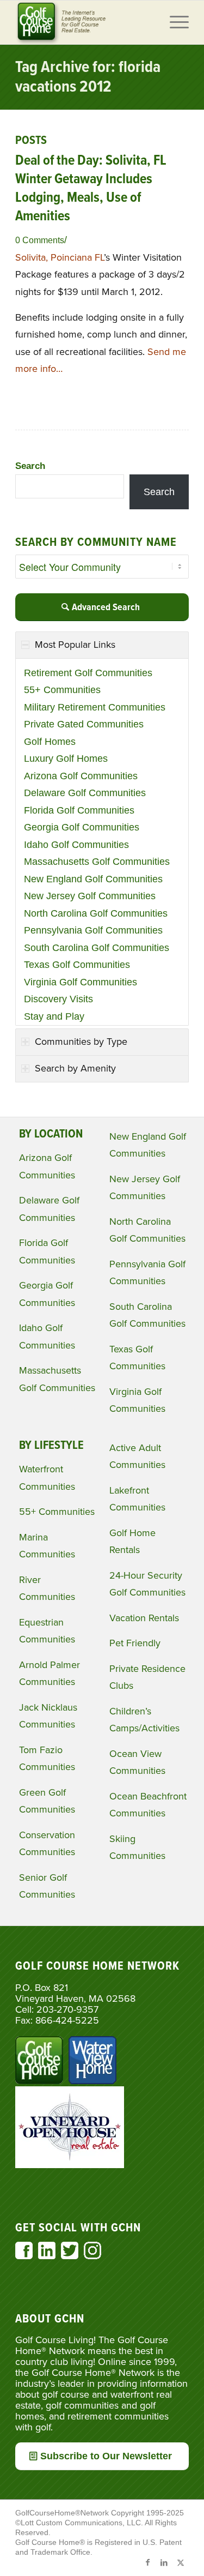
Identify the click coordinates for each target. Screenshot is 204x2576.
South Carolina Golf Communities (97, 948)
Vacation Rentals (144, 1618)
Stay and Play (54, 1016)
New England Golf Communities (93, 879)
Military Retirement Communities (95, 707)
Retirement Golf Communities (88, 673)
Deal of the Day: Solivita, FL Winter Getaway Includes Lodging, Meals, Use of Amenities (91, 188)
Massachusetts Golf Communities (97, 862)
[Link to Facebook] (148, 2562)
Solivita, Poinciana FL (60, 257)
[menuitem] (174, 22)
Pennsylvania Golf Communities (93, 930)
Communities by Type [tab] (81, 1042)
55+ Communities (62, 690)
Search (30, 466)
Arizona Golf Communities (81, 776)
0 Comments (40, 240)
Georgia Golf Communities (82, 827)
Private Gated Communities (84, 724)
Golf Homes (50, 742)
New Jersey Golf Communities (90, 896)
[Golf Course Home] (85, 22)
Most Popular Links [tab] (75, 645)
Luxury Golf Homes (66, 759)
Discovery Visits (58, 999)
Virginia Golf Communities (81, 982)
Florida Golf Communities (79, 810)
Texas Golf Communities (77, 965)
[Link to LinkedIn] (164, 2562)
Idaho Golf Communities (76, 845)
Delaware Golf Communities (85, 793)
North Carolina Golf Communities (96, 913)
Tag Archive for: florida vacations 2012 (88, 78)
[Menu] (174, 22)
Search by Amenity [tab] (75, 1068)
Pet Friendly (135, 1643)
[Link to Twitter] (181, 2562)
